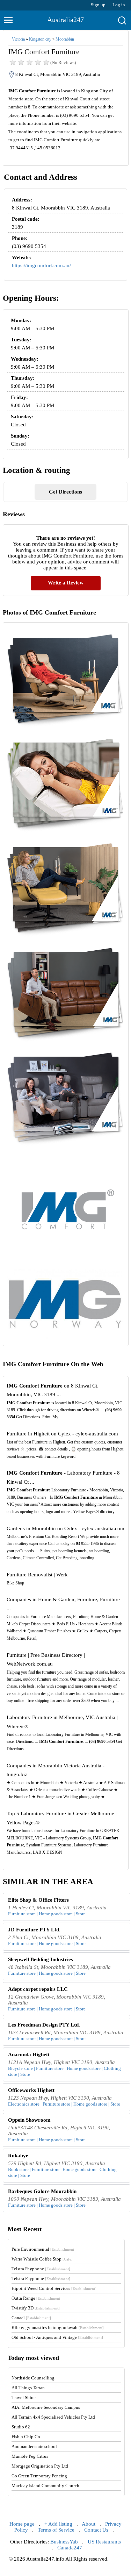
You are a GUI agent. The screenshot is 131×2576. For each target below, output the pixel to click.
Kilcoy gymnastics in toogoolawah (58, 2327)
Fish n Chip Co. (26, 2437)
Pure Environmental (43, 2249)
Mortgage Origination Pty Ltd (40, 2466)
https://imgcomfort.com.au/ (41, 265)
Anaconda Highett (29, 2055)
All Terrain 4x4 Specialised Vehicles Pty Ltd (53, 2417)
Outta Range (37, 2298)
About (89, 2524)
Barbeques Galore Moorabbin (42, 2191)
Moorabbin (65, 39)
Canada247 (70, 2548)
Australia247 (65, 20)
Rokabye (18, 2156)
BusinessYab (64, 2542)
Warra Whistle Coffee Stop (42, 2259)
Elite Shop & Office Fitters (38, 1900)
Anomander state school (34, 2446)
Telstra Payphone (41, 2269)
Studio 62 (21, 2427)
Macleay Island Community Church (45, 2486)
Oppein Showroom (29, 2120)
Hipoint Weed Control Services (54, 2288)
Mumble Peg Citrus (30, 2456)
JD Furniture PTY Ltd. (34, 1930)
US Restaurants (104, 2542)
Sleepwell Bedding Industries (41, 1959)
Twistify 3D (36, 2308)
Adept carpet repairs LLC (38, 1989)
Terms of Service (56, 2530)
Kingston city (40, 39)
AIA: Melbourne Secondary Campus (46, 2407)
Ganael (31, 2318)
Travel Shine (24, 2397)
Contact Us (96, 2530)
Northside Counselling (33, 2378)
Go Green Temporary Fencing (39, 2476)
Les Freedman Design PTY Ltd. (44, 2025)
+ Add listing (58, 2524)
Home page (22, 2524)
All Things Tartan (28, 2388)
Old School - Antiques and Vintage (57, 2337)
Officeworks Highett (31, 2090)
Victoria (18, 39)
